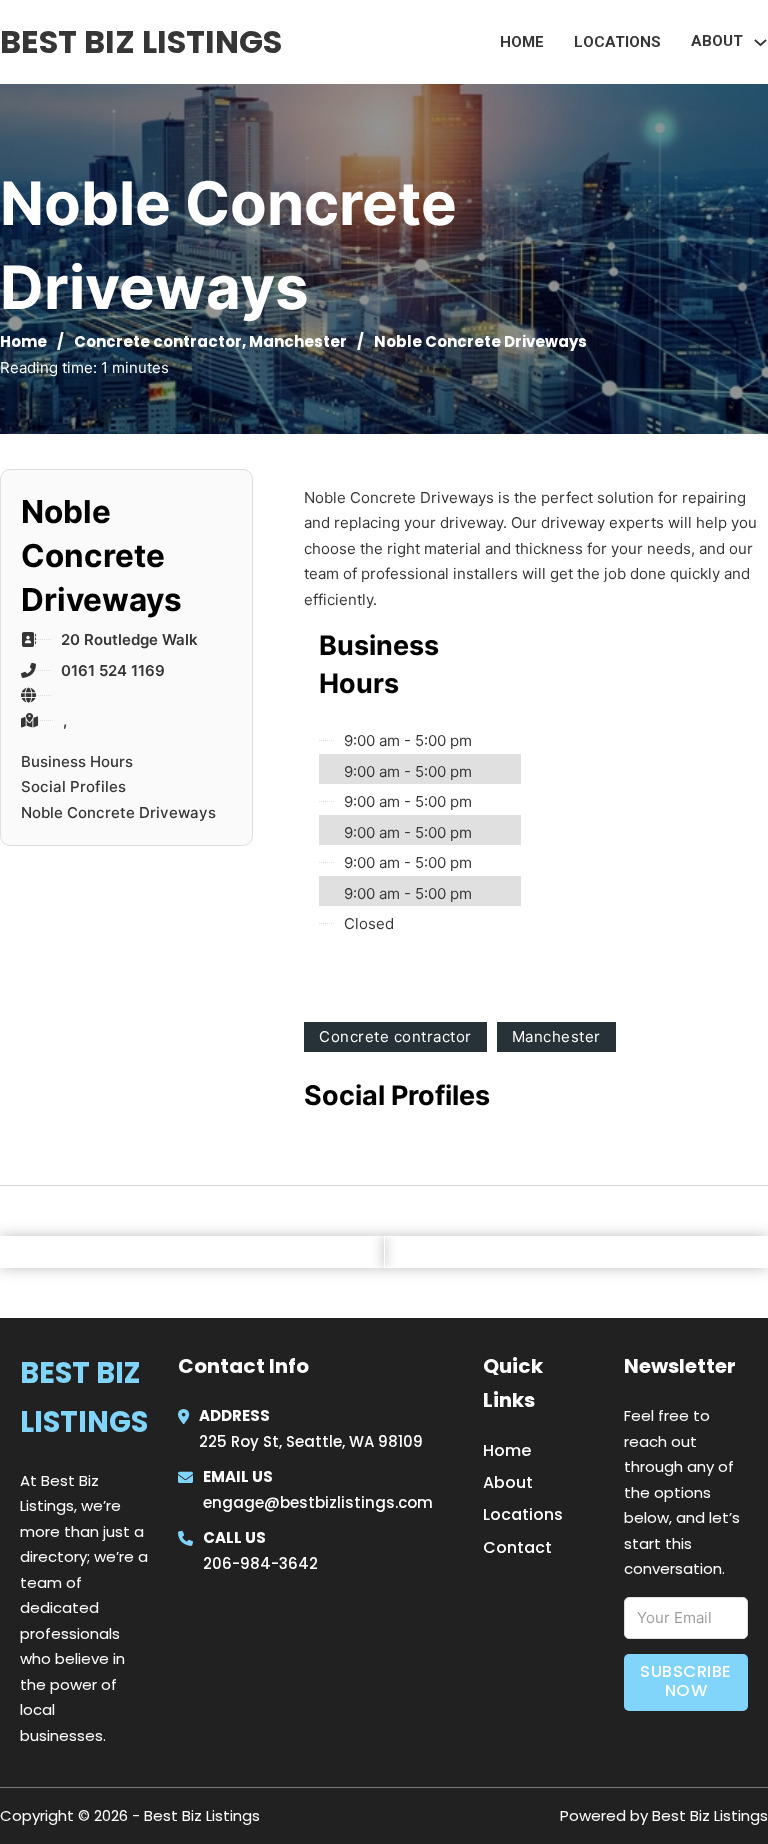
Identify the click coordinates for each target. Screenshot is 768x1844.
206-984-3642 (260, 1563)
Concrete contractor (158, 341)
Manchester (298, 341)
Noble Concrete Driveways (118, 812)
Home (522, 42)
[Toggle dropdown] (760, 42)
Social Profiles (73, 786)
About (508, 1482)
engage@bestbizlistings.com (318, 1502)
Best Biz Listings (141, 41)
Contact (517, 1547)
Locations (617, 42)
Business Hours (77, 761)
